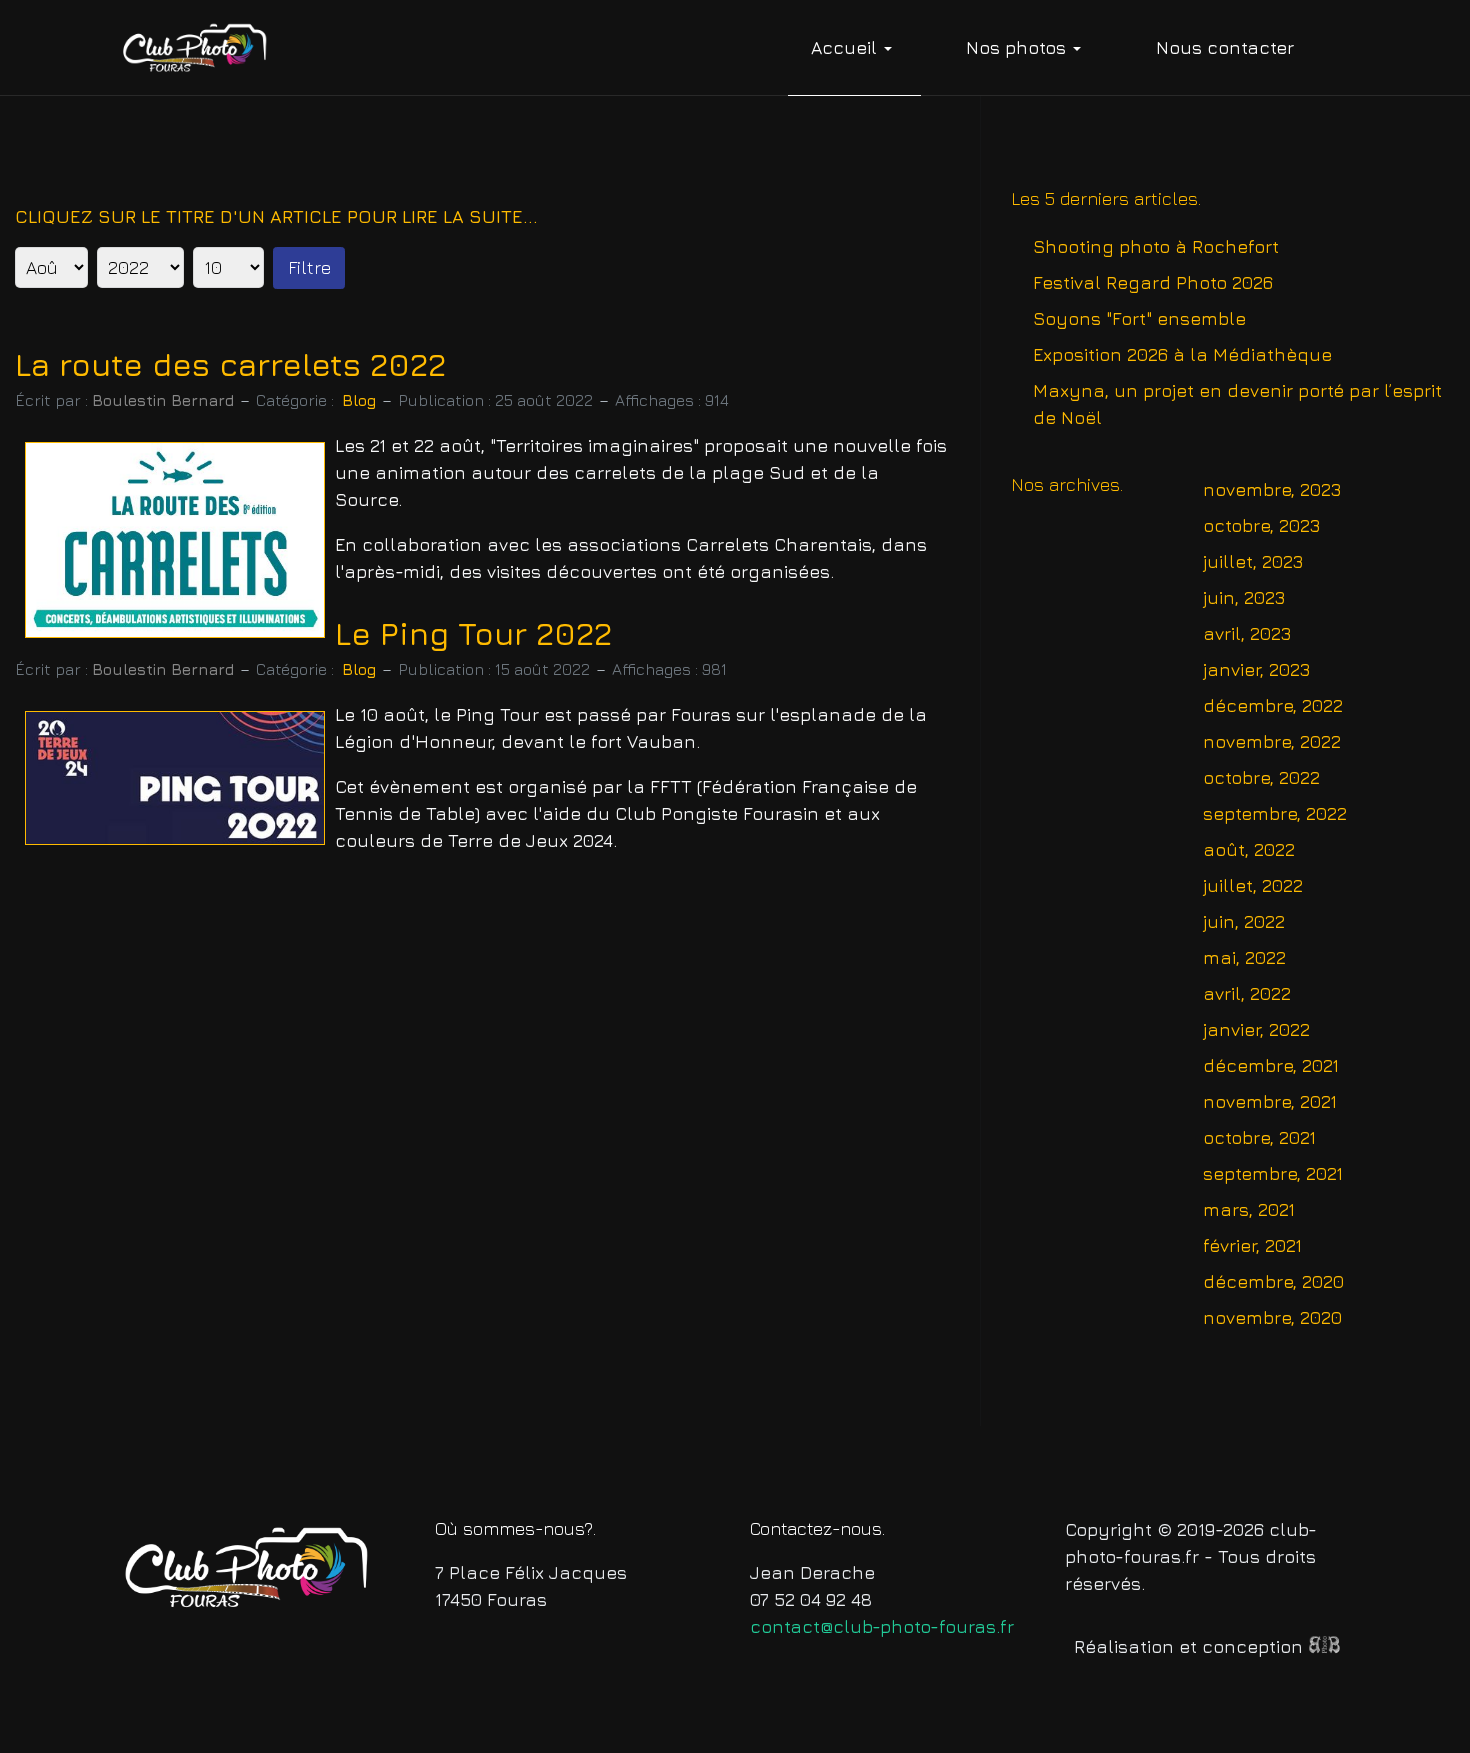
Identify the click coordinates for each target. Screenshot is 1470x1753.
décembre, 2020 (1273, 1281)
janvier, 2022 (1256, 1029)
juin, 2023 (1244, 597)
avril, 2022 (1247, 993)
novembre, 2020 (1272, 1317)
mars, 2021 (1249, 1209)
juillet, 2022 (1253, 885)
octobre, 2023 (1261, 525)
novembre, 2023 (1272, 489)
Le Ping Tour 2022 (473, 633)
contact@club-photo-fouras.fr (882, 1626)
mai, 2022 (1244, 957)
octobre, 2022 (1261, 777)
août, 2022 (1249, 849)
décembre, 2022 (1273, 705)
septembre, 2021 (1273, 1173)
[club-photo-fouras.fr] (196, 47)
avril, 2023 (1247, 633)
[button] (854, 48)
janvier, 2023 (1256, 669)
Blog (359, 400)
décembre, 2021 (1271, 1065)
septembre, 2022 (1275, 813)
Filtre (309, 267)
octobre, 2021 (1259, 1137)
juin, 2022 (1244, 921)
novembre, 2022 (1272, 741)
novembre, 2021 (1270, 1101)
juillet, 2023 (1253, 561)
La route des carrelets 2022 (230, 364)
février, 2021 (1252, 1245)
